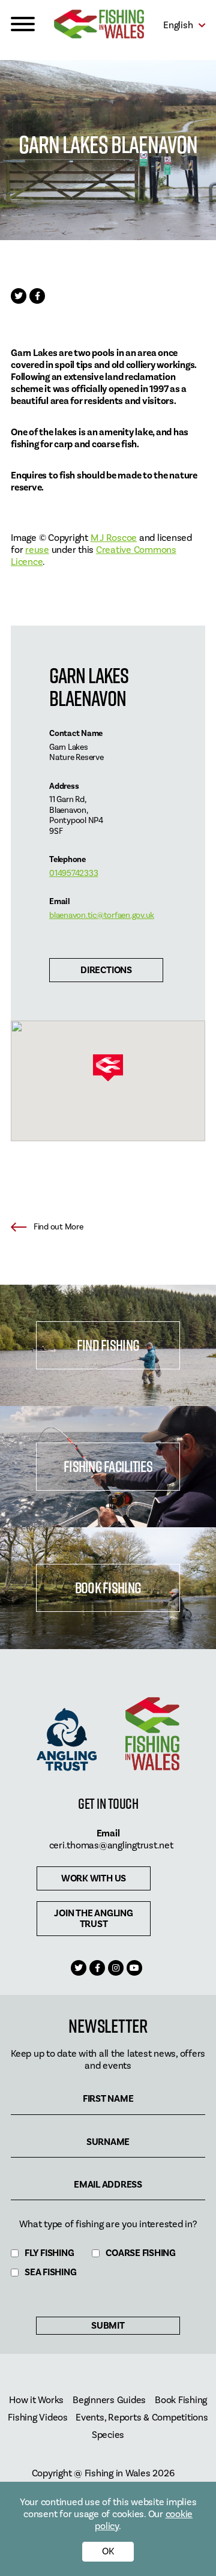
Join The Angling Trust (93, 1919)
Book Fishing (108, 1588)
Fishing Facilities (108, 1466)
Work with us (94, 1878)
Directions (106, 970)
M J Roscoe (114, 538)
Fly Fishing (49, 2253)
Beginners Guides (109, 2400)
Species (108, 2435)
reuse (37, 550)
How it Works (36, 2400)
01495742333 (73, 873)
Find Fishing (108, 1345)
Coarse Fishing (141, 2253)
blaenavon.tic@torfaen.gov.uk (102, 915)
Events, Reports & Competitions (142, 2418)
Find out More (58, 1227)
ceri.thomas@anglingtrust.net (111, 1845)
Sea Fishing (50, 2273)
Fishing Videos (38, 2418)
